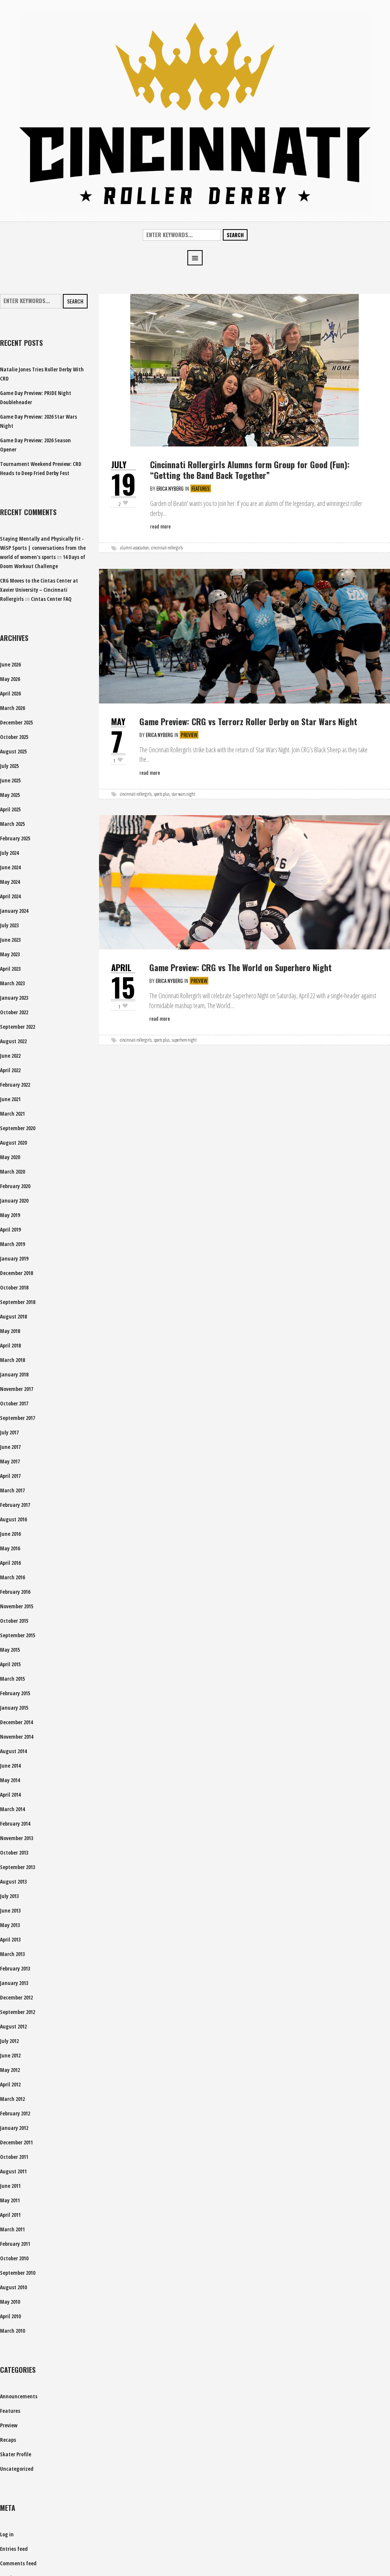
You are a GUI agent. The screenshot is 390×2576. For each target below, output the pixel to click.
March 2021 (12, 1114)
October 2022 (14, 1012)
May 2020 (10, 1157)
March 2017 (12, 1490)
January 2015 (14, 1708)
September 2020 (18, 1128)
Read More (160, 526)
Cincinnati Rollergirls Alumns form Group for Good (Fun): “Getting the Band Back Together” (250, 470)
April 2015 (10, 1664)
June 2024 (10, 867)
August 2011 (13, 2171)
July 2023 (9, 925)
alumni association (134, 548)
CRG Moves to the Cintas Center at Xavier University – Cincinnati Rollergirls (39, 590)
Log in (7, 2534)
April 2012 (10, 2084)
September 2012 (18, 2012)
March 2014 (12, 1809)
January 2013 (14, 1983)
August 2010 (13, 2287)
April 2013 (10, 1939)
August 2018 (13, 1316)
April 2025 (10, 809)
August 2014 (13, 1751)
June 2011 (10, 2186)
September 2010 (18, 2273)
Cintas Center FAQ (51, 599)
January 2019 (14, 1258)
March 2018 (12, 1360)
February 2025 (15, 838)
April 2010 (10, 2316)
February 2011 (15, 2244)
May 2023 (10, 954)
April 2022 (10, 1070)
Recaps (8, 2440)
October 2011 (14, 2157)
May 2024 (10, 882)
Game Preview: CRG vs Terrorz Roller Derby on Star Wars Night (248, 721)
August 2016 (13, 1519)
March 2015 (12, 1679)
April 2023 (10, 969)
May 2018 (10, 1331)
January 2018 (14, 1374)
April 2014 (10, 1795)
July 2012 (9, 2041)
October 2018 (14, 1287)
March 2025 (12, 824)
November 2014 (17, 1737)
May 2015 (10, 1650)
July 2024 (9, 853)
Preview (189, 735)
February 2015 (15, 1693)
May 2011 (10, 2200)
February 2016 (15, 1592)
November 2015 (17, 1606)
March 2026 (12, 708)
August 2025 (13, 751)
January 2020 (14, 1200)
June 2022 (10, 1056)
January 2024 (14, 911)
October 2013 (14, 1853)
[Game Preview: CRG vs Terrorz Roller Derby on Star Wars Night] (245, 635)
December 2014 (16, 1722)
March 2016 (12, 1577)
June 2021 (10, 1099)
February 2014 (15, 1824)
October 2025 (14, 737)
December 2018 (16, 1273)
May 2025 (10, 795)
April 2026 (10, 693)
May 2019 (10, 1215)
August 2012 (13, 2026)
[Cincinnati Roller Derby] (195, 113)
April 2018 (10, 1345)
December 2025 (16, 722)
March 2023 (12, 983)
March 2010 (12, 2331)
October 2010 (14, 2258)
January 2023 (14, 998)
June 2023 (10, 940)
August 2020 (13, 1143)
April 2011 (10, 2215)
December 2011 (16, 2142)
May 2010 (10, 2302)
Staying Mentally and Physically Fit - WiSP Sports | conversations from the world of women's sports (43, 548)
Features (201, 488)
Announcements (19, 2396)
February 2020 (15, 1186)
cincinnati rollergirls (167, 548)
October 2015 (14, 1621)
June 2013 (10, 1910)
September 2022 (18, 1027)
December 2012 (16, 1997)
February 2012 (15, 2113)
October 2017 (14, 1403)
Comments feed (18, 2563)
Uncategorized (17, 2469)
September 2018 (18, 1302)
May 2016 (10, 1548)
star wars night (183, 794)
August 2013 (13, 1881)
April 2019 (10, 1229)
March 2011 (12, 2229)
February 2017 (15, 1505)
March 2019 (12, 1244)
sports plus (162, 794)
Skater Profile (16, 2454)
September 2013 (18, 1867)
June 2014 (10, 1766)
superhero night (184, 1040)
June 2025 (10, 780)
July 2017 (9, 1432)
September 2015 (18, 1635)
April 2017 (10, 1476)
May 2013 (10, 1925)
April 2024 (10, 896)
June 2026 (10, 664)
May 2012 (10, 2070)
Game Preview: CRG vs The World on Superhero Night (241, 967)
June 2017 (10, 1447)
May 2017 (10, 1461)
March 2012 (12, 2099)
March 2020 (12, 1172)
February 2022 (15, 1085)
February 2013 (15, 1968)
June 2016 (10, 1534)
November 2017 (17, 1389)
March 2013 (12, 1954)
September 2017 (18, 1418)
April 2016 (10, 1563)
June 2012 (10, 2055)
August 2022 (13, 1041)
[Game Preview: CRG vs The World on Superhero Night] (245, 882)
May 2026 (10, 679)
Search (235, 235)
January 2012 (14, 2128)
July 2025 (9, 766)
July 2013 (9, 1896)
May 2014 (10, 1780)
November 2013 (17, 1838)
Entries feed (14, 2549)
